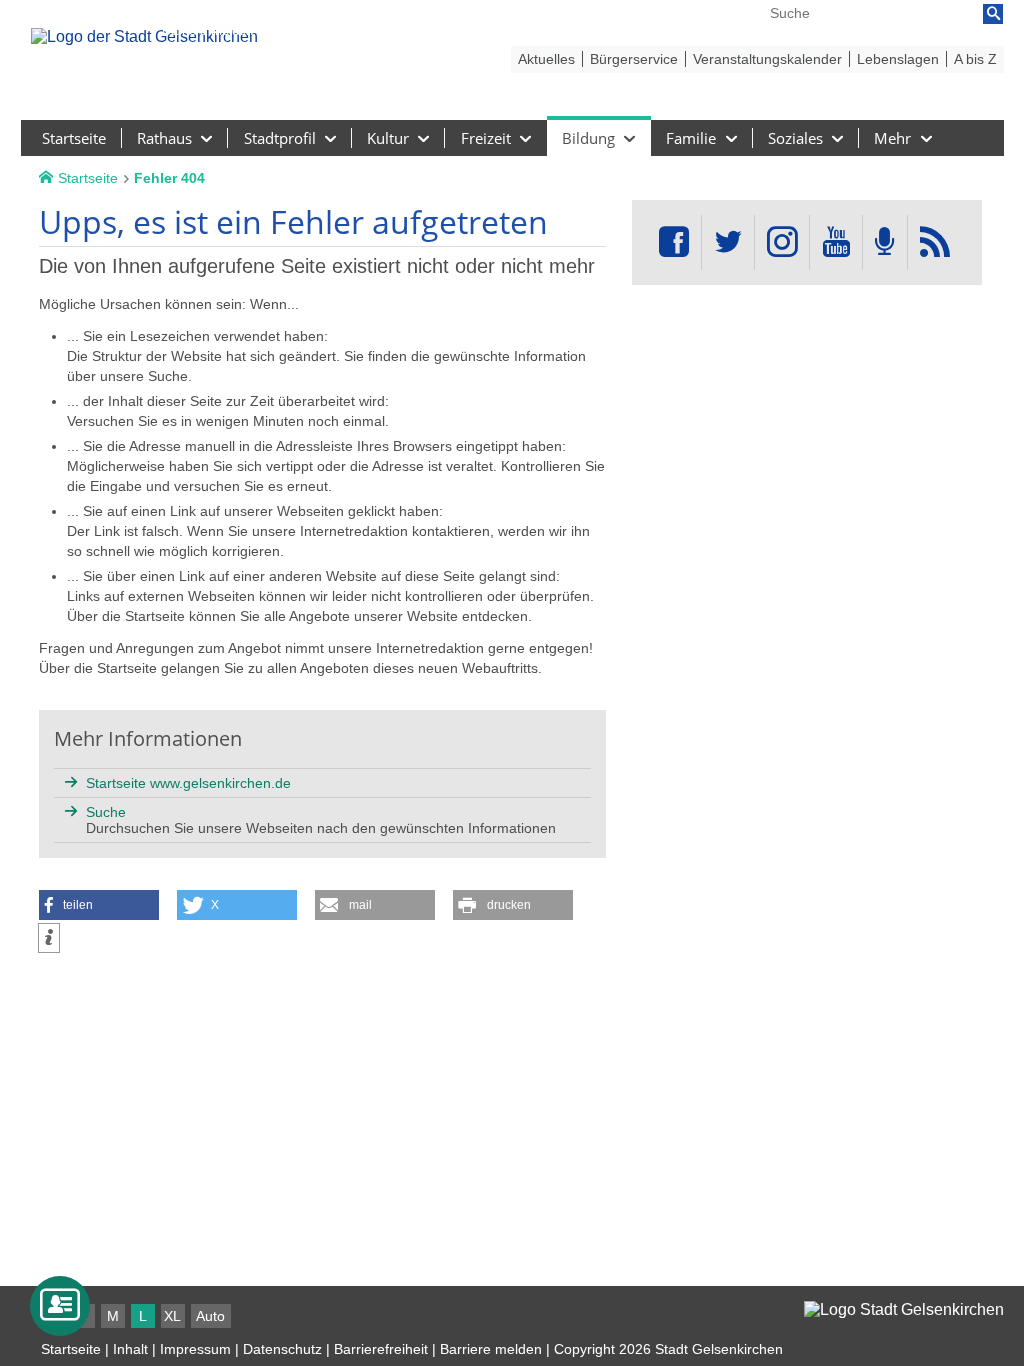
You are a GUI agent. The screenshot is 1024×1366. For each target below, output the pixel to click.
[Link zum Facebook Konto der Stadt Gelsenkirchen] (674, 242)
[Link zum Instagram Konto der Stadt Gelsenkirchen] (782, 242)
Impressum (195, 1349)
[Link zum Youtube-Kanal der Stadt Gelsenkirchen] (835, 242)
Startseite (71, 1349)
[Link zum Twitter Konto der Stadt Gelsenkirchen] (728, 242)
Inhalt (130, 1349)
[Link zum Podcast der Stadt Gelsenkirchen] (885, 242)
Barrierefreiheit (381, 1349)
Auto (210, 1316)
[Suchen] (993, 14)
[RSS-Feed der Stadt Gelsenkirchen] (935, 242)
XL (172, 1316)
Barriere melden (491, 1349)
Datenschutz (282, 1349)
